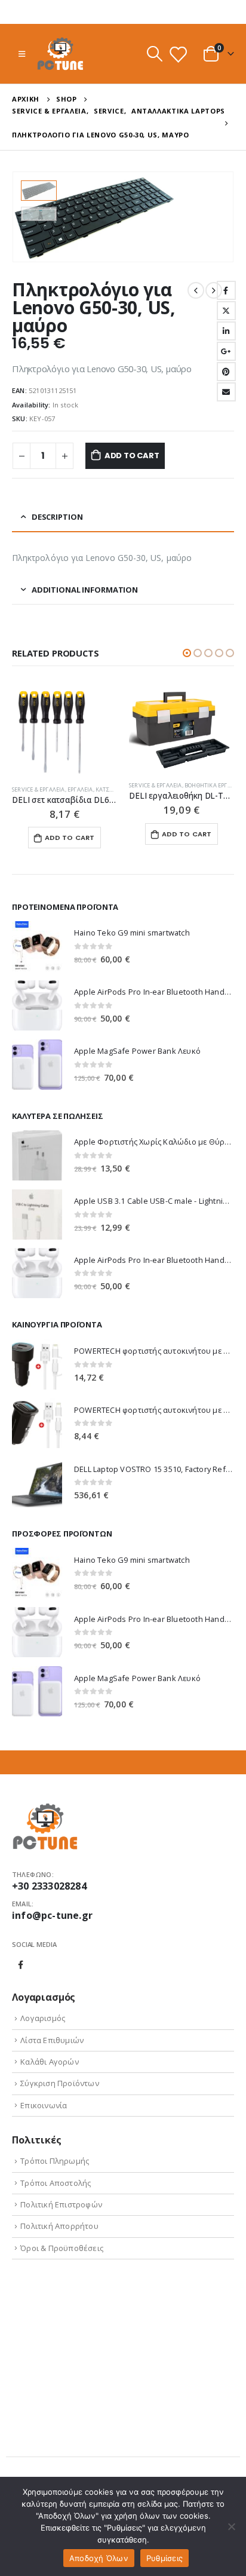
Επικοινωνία (44, 2105)
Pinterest (226, 372)
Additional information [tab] (85, 590)
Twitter (226, 311)
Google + (226, 351)
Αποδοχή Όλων (99, 2558)
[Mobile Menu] (22, 54)
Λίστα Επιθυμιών (52, 2040)
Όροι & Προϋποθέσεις (62, 2248)
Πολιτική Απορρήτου (59, 2226)
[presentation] (219, 217)
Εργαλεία (80, 789)
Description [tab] (57, 517)
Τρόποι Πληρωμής (55, 2161)
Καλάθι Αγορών (50, 2062)
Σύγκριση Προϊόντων (60, 2083)
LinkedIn (226, 331)
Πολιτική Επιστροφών (61, 2204)
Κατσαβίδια (112, 789)
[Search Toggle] (154, 54)
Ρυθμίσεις (164, 2558)
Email (226, 392)
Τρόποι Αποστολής (56, 2183)
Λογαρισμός (43, 2018)
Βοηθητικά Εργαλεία (214, 785)
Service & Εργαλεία (39, 789)
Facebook (226, 290)
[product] (64, 731)
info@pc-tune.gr (52, 1915)
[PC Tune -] (60, 54)
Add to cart (132, 456)
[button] (187, 653)
